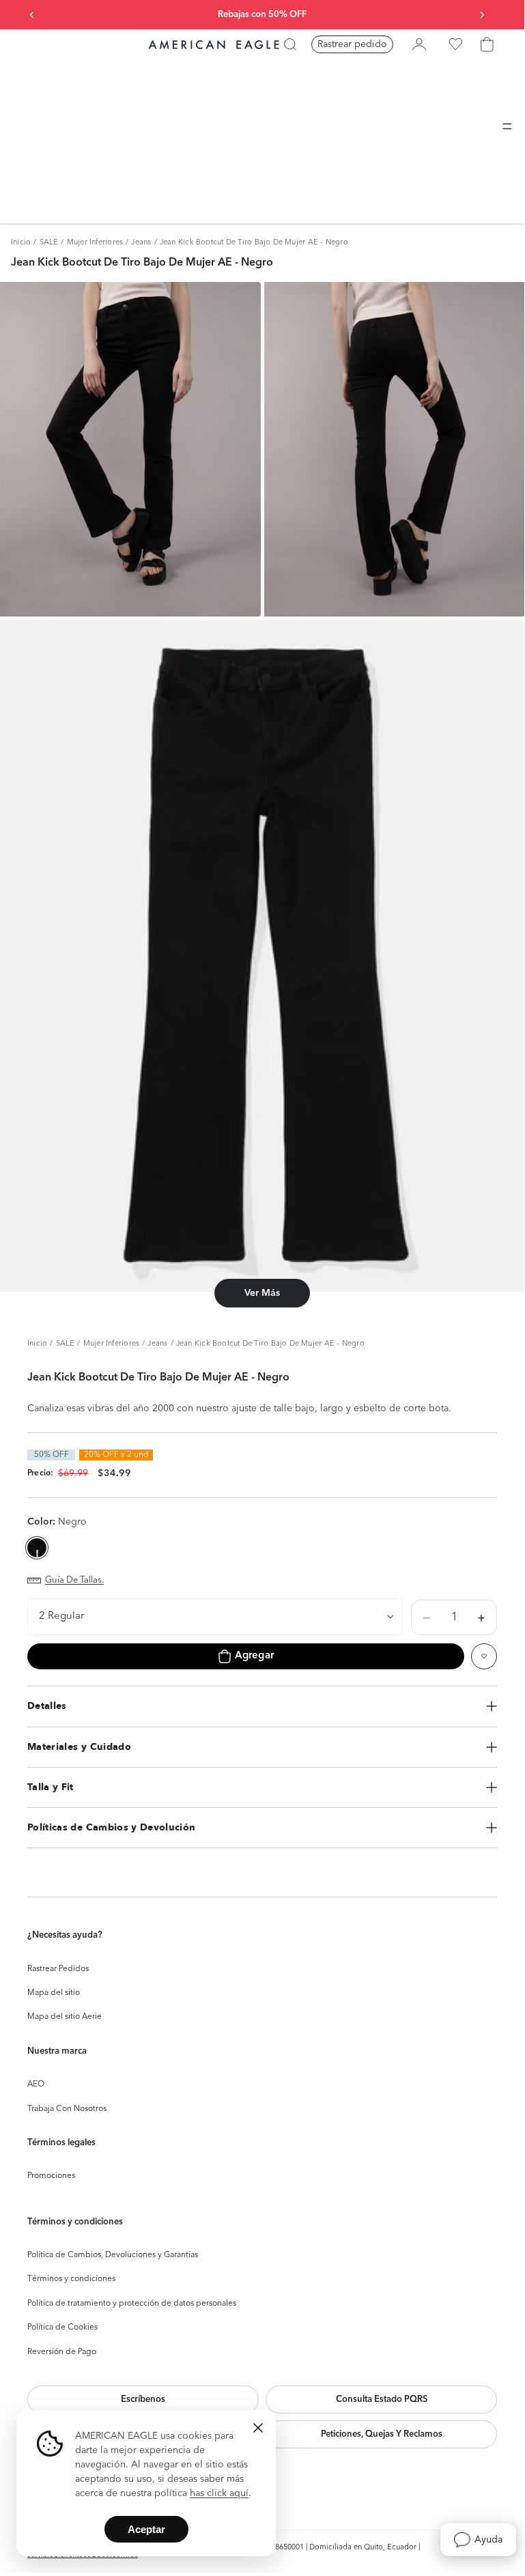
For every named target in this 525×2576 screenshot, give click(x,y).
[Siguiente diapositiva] (482, 15)
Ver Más (262, 1293)
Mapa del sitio (54, 1993)
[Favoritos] (455, 44)
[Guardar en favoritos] (484, 1656)
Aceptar (146, 2529)
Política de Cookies (62, 2327)
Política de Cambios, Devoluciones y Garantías (113, 2255)
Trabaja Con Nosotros (67, 2109)
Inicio (21, 243)
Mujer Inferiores (95, 243)
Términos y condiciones (71, 2279)
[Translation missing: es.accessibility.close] (258, 2428)
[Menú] (507, 126)
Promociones (51, 2176)
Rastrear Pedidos (58, 1969)
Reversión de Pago (62, 2352)
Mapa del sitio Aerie (65, 2017)
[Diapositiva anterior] (32, 15)
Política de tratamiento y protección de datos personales (132, 2304)
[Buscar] (290, 44)
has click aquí (219, 2493)
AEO (36, 2084)
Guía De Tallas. (74, 1580)
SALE (49, 243)
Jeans (141, 243)
